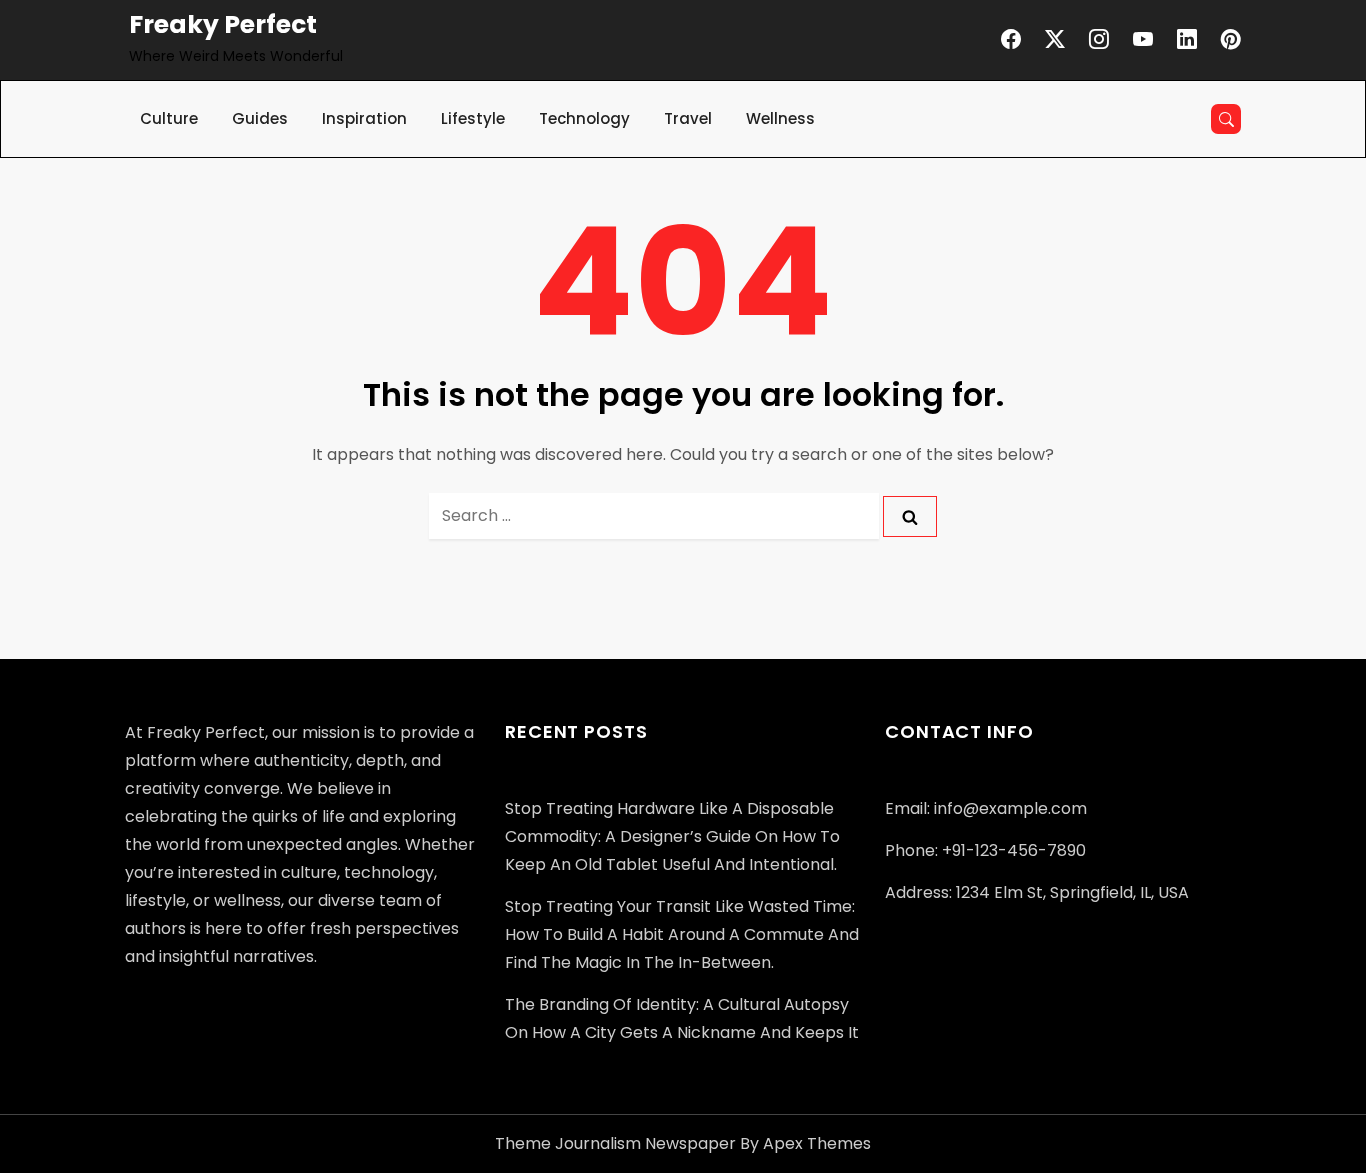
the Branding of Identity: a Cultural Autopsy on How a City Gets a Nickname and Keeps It (682, 1018)
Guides (260, 118)
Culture (169, 118)
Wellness (780, 118)
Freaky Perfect (223, 24)
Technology (584, 118)
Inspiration (364, 118)
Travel (688, 118)
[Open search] (1226, 119)
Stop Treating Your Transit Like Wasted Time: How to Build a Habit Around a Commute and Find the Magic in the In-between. (682, 934)
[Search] (910, 516)
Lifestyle (473, 118)
